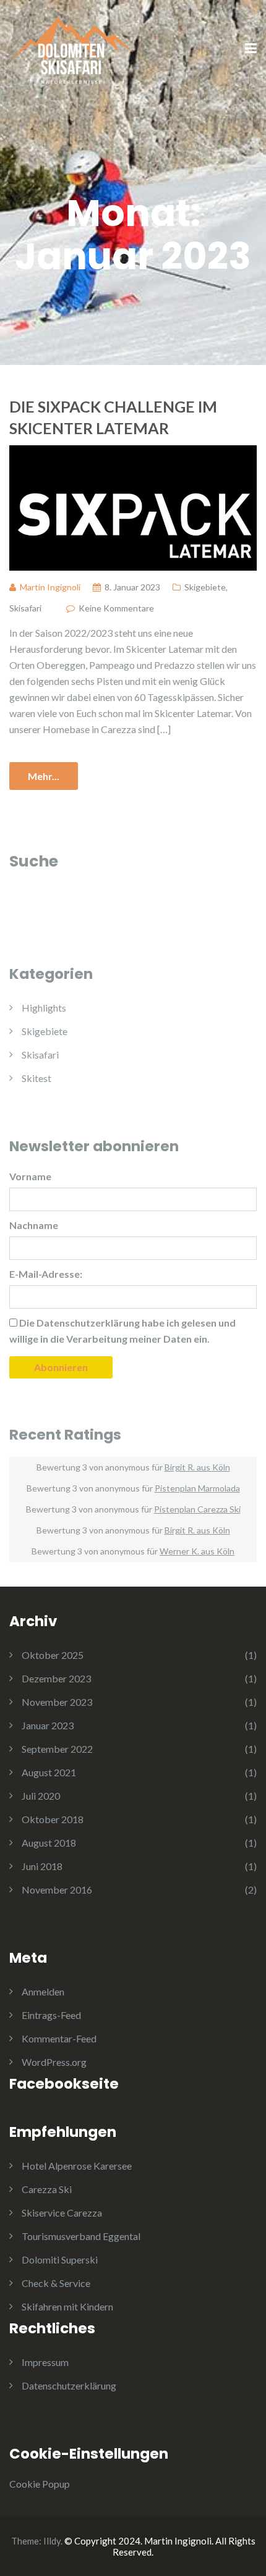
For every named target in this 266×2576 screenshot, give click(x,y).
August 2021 (49, 1772)
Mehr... (44, 776)
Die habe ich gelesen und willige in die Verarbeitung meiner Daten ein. (122, 1331)
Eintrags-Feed (51, 2015)
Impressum (45, 2362)
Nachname (34, 1225)
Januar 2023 (48, 1725)
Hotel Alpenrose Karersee (77, 2166)
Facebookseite (64, 2084)
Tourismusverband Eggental (81, 2236)
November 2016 (57, 1890)
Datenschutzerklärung (69, 2385)
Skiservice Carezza (62, 2213)
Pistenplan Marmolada (197, 1488)
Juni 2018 (42, 1866)
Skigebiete (205, 587)
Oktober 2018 (53, 1819)
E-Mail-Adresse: (46, 1274)
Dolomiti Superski (60, 2259)
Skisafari (25, 608)
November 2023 (57, 1702)
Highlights (44, 1008)
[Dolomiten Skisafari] (71, 48)
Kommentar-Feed (59, 2038)
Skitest (36, 1078)
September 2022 (57, 1749)
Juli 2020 (41, 1796)
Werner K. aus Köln (197, 1551)
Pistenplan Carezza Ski (197, 1509)
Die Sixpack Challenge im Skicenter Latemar (113, 417)
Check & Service (56, 2283)
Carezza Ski (47, 2189)
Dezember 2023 (56, 1678)
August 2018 (49, 1843)
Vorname (30, 1176)
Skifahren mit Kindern (67, 2306)
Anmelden (43, 1991)
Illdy (52, 2541)
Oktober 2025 (53, 1655)
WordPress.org (54, 2062)
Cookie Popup (40, 2484)
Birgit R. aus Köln (197, 1467)
